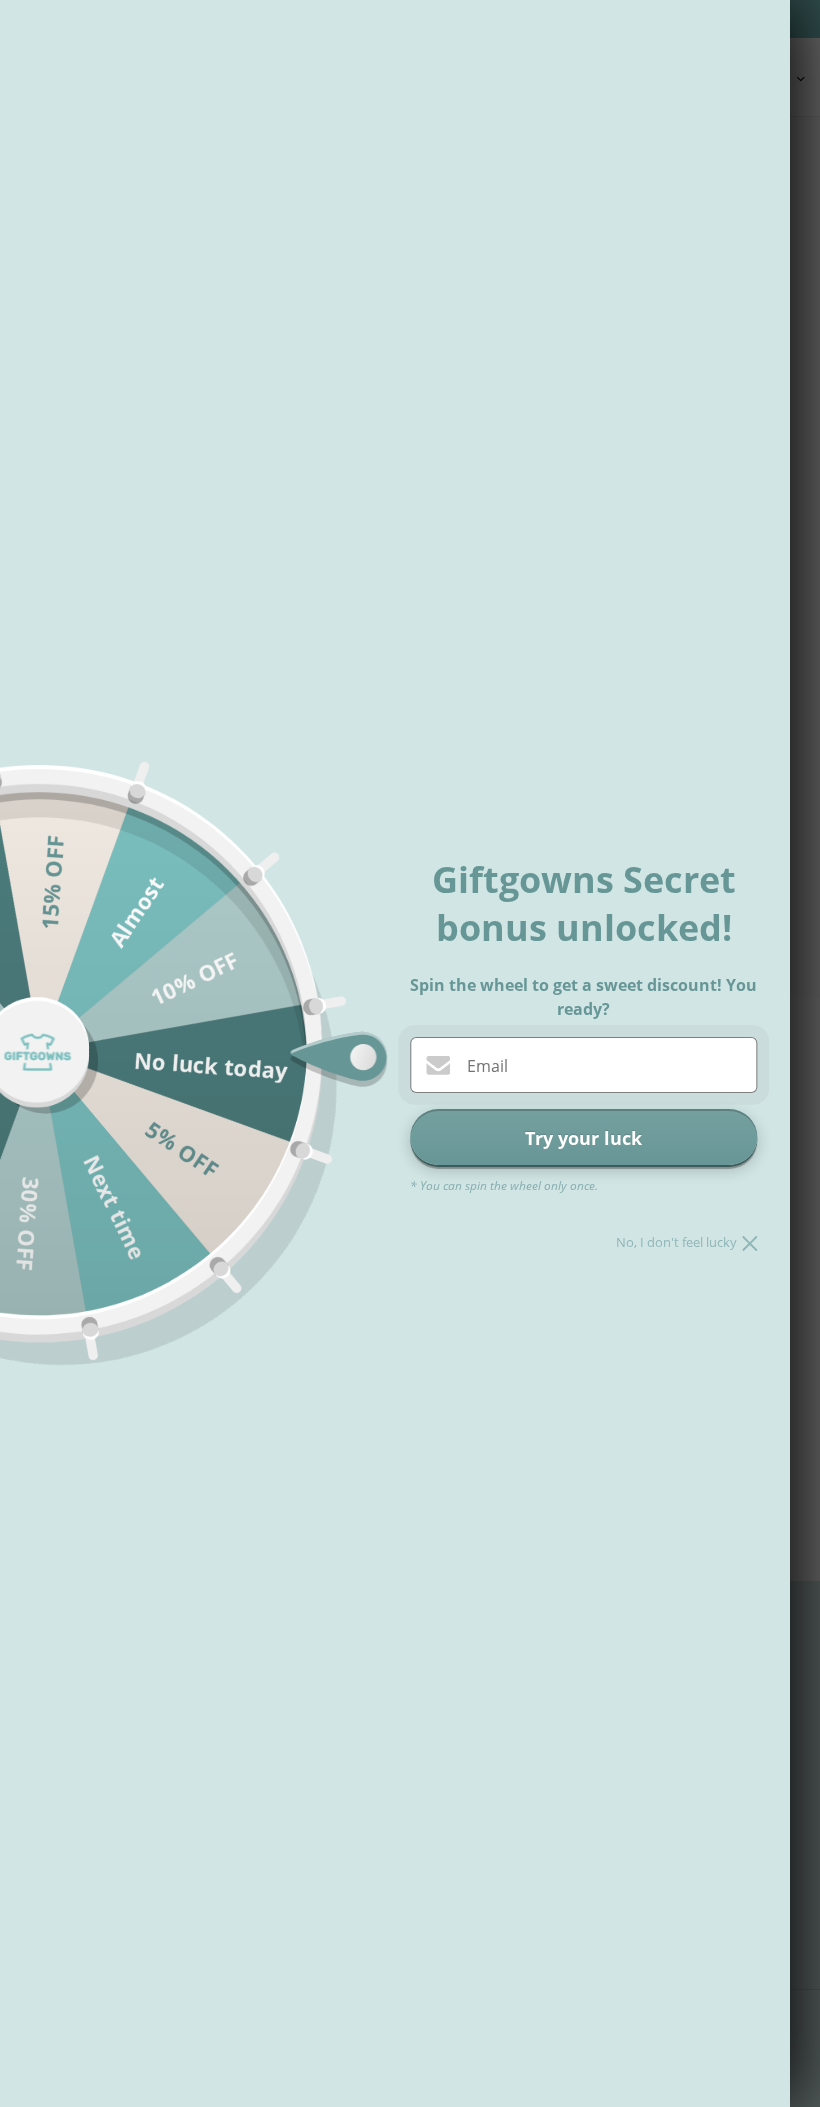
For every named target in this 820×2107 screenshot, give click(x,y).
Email (487, 1066)
